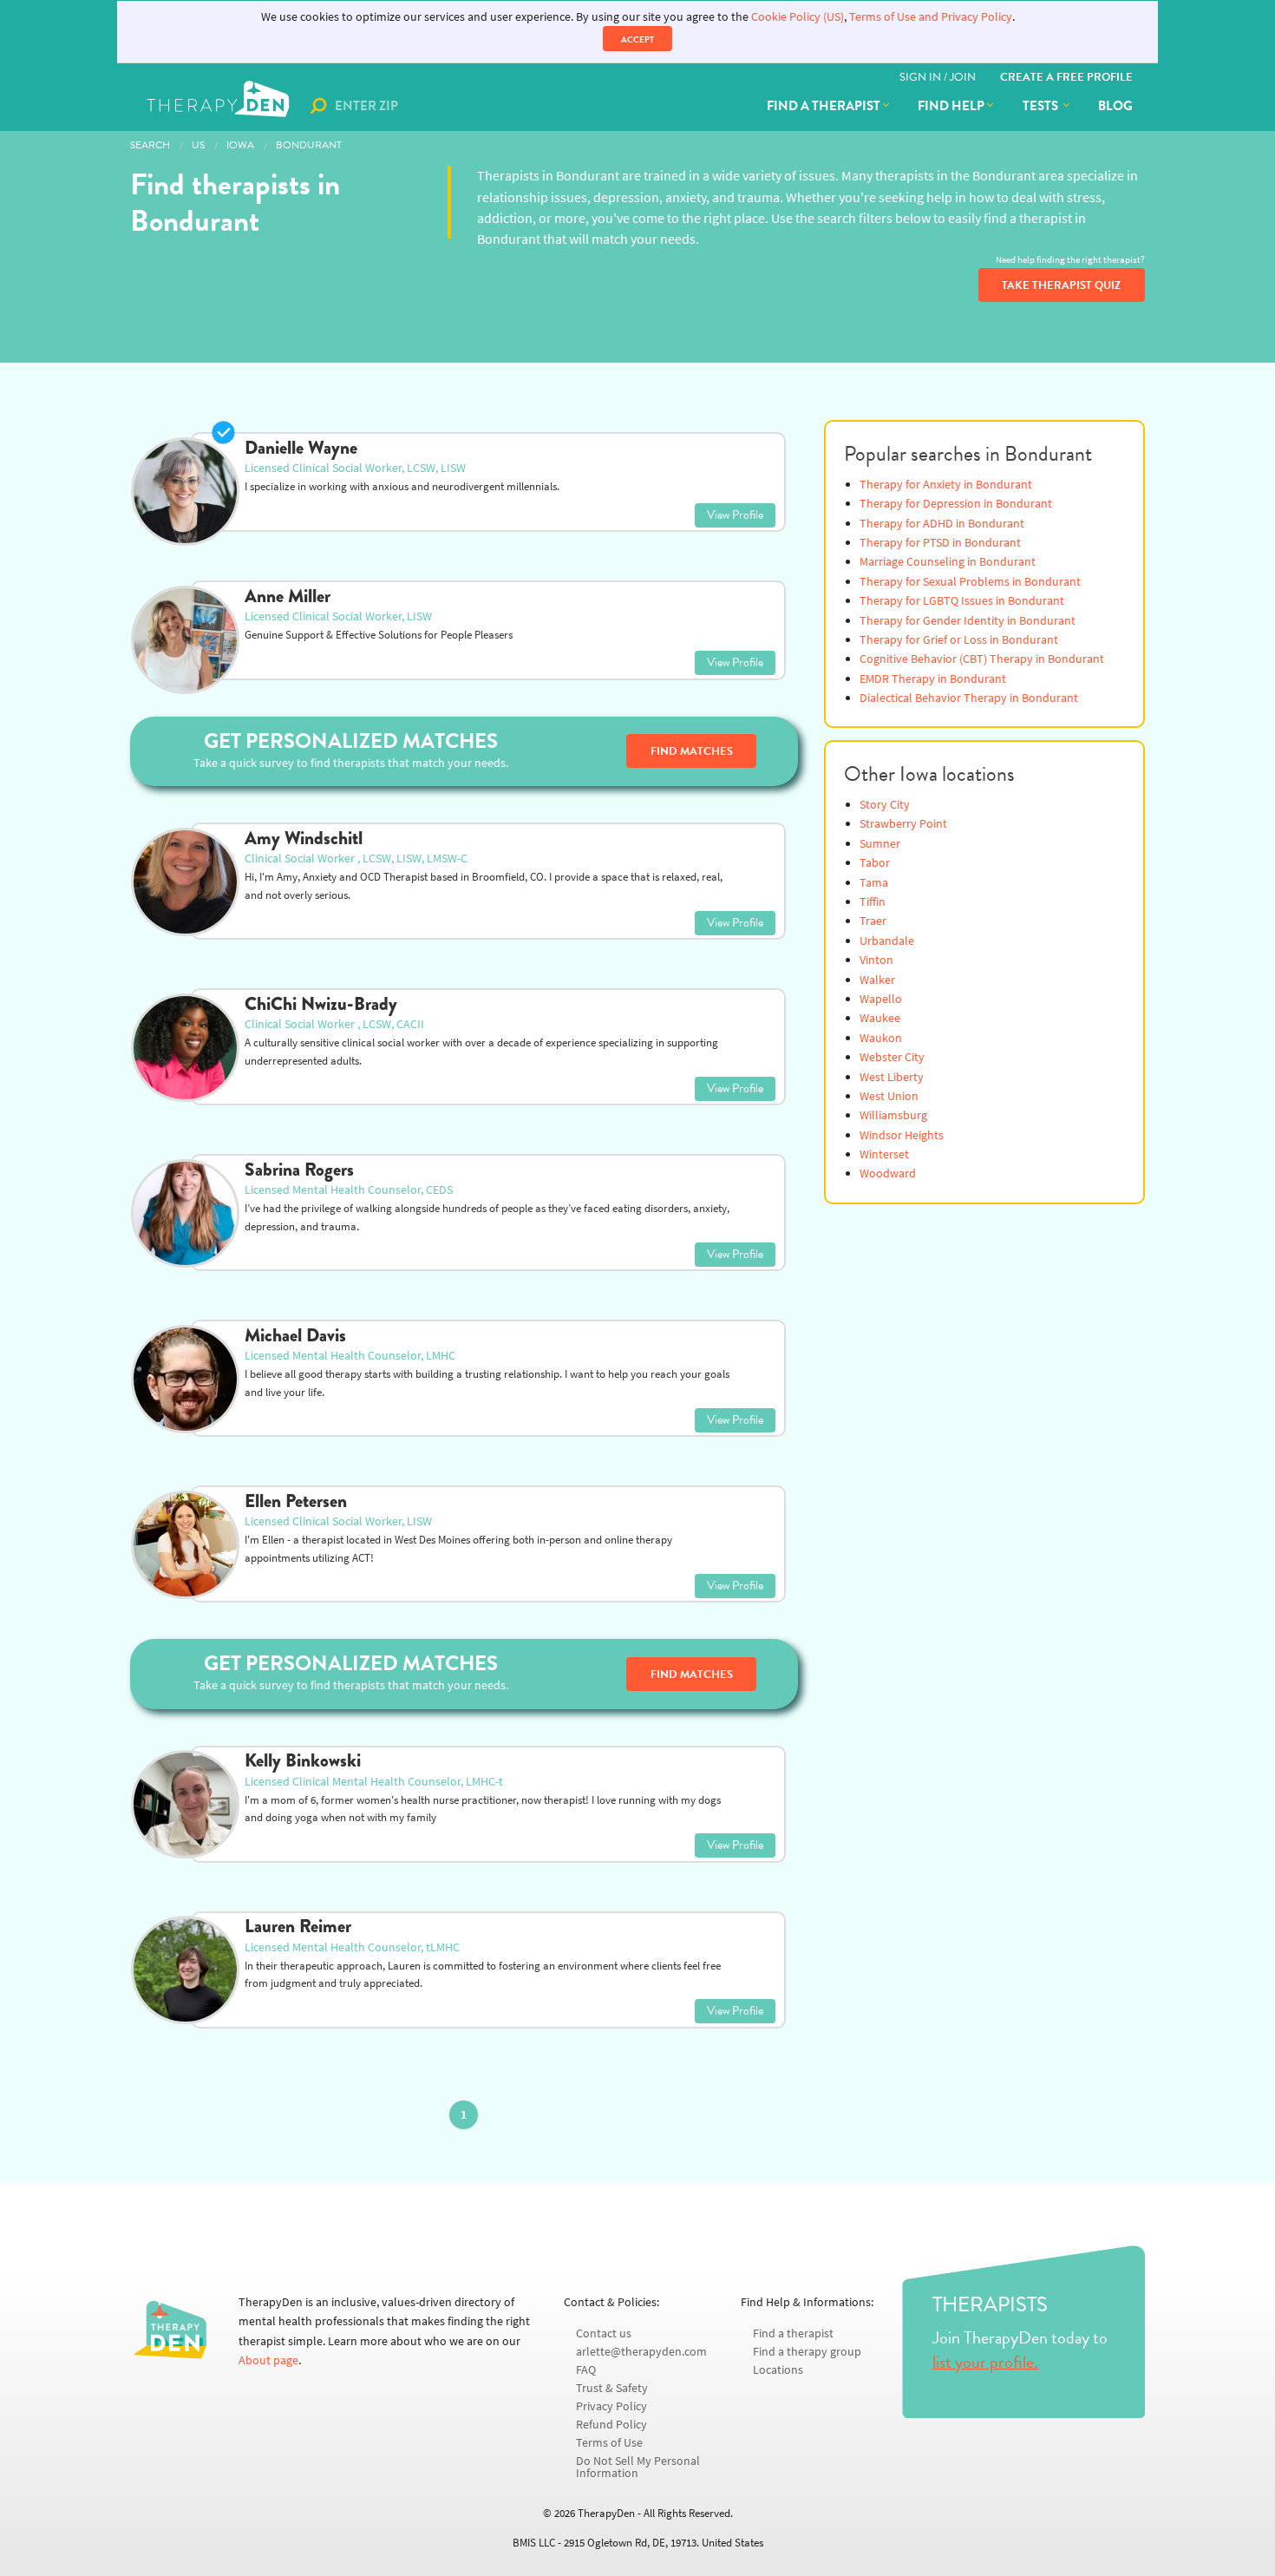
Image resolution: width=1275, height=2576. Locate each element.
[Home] (220, 106)
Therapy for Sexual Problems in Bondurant (970, 582)
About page (268, 2360)
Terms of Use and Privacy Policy (931, 17)
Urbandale (887, 941)
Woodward (888, 1173)
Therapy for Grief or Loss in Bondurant (959, 640)
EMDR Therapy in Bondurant (933, 679)
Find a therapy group (807, 2352)
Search (150, 145)
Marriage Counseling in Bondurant (948, 562)
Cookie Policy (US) (798, 17)
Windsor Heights (902, 1135)
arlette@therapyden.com (641, 2352)
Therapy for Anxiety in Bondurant (946, 485)
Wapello (881, 999)
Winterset (884, 1154)
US (198, 145)
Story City (885, 805)
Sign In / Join (938, 77)
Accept (637, 39)
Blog (1115, 106)
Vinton (876, 960)
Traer (873, 921)
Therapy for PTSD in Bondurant (940, 543)
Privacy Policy (611, 2406)
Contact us (604, 2333)
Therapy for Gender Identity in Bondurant (968, 621)
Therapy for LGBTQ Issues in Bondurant (962, 601)
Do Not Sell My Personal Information (638, 2467)
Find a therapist (824, 106)
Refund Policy (611, 2425)
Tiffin (873, 902)
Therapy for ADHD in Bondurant (942, 524)
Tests (1042, 106)
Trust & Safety (612, 2388)
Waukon (881, 1038)
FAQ (586, 2370)
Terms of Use (609, 2443)
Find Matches (692, 751)
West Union (889, 1096)
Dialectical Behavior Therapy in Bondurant (969, 698)
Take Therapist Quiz (1061, 285)
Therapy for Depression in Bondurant (956, 504)
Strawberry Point (903, 824)
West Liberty (892, 1077)
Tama (874, 883)
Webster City (892, 1057)
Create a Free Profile (1066, 77)
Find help (951, 106)
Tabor (875, 863)
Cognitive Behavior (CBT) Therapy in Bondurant (982, 659)
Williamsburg (893, 1115)
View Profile (735, 515)
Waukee (880, 1018)
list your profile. (985, 2362)
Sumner (880, 844)
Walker (877, 980)
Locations (778, 2370)
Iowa (240, 145)
